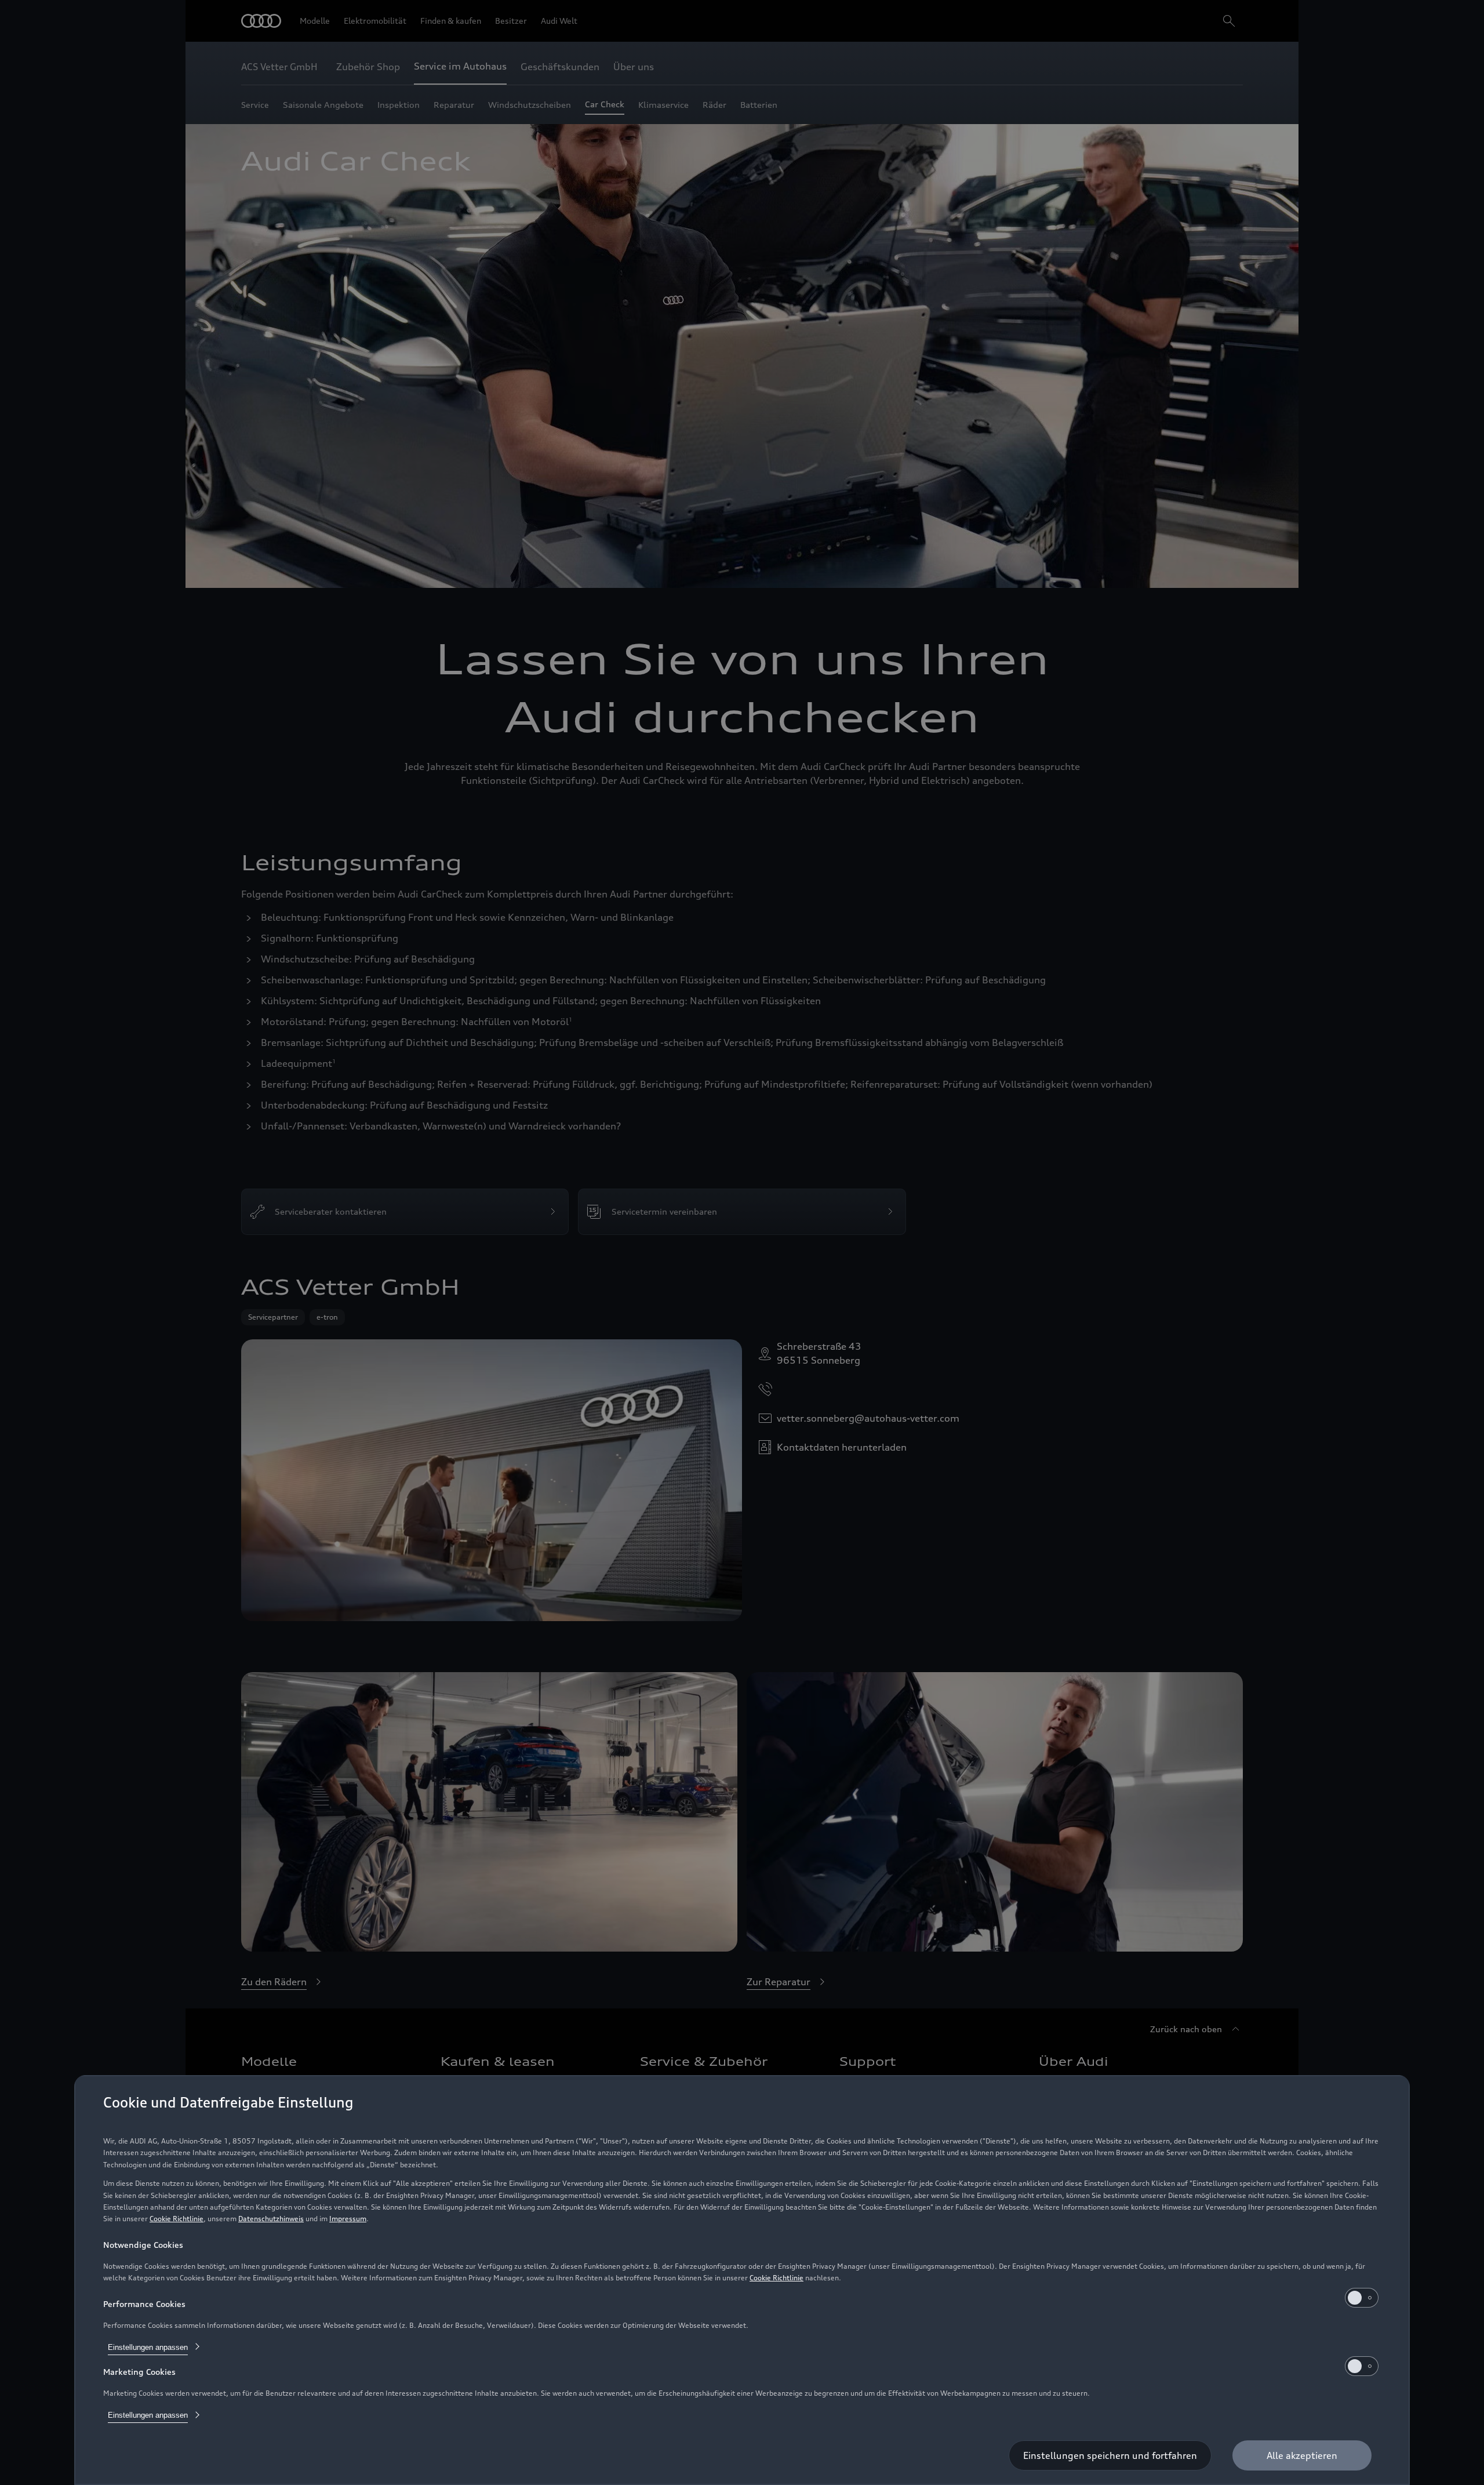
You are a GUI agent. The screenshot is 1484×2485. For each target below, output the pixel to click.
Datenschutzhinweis (271, 2219)
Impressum (348, 2219)
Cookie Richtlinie (177, 2219)
